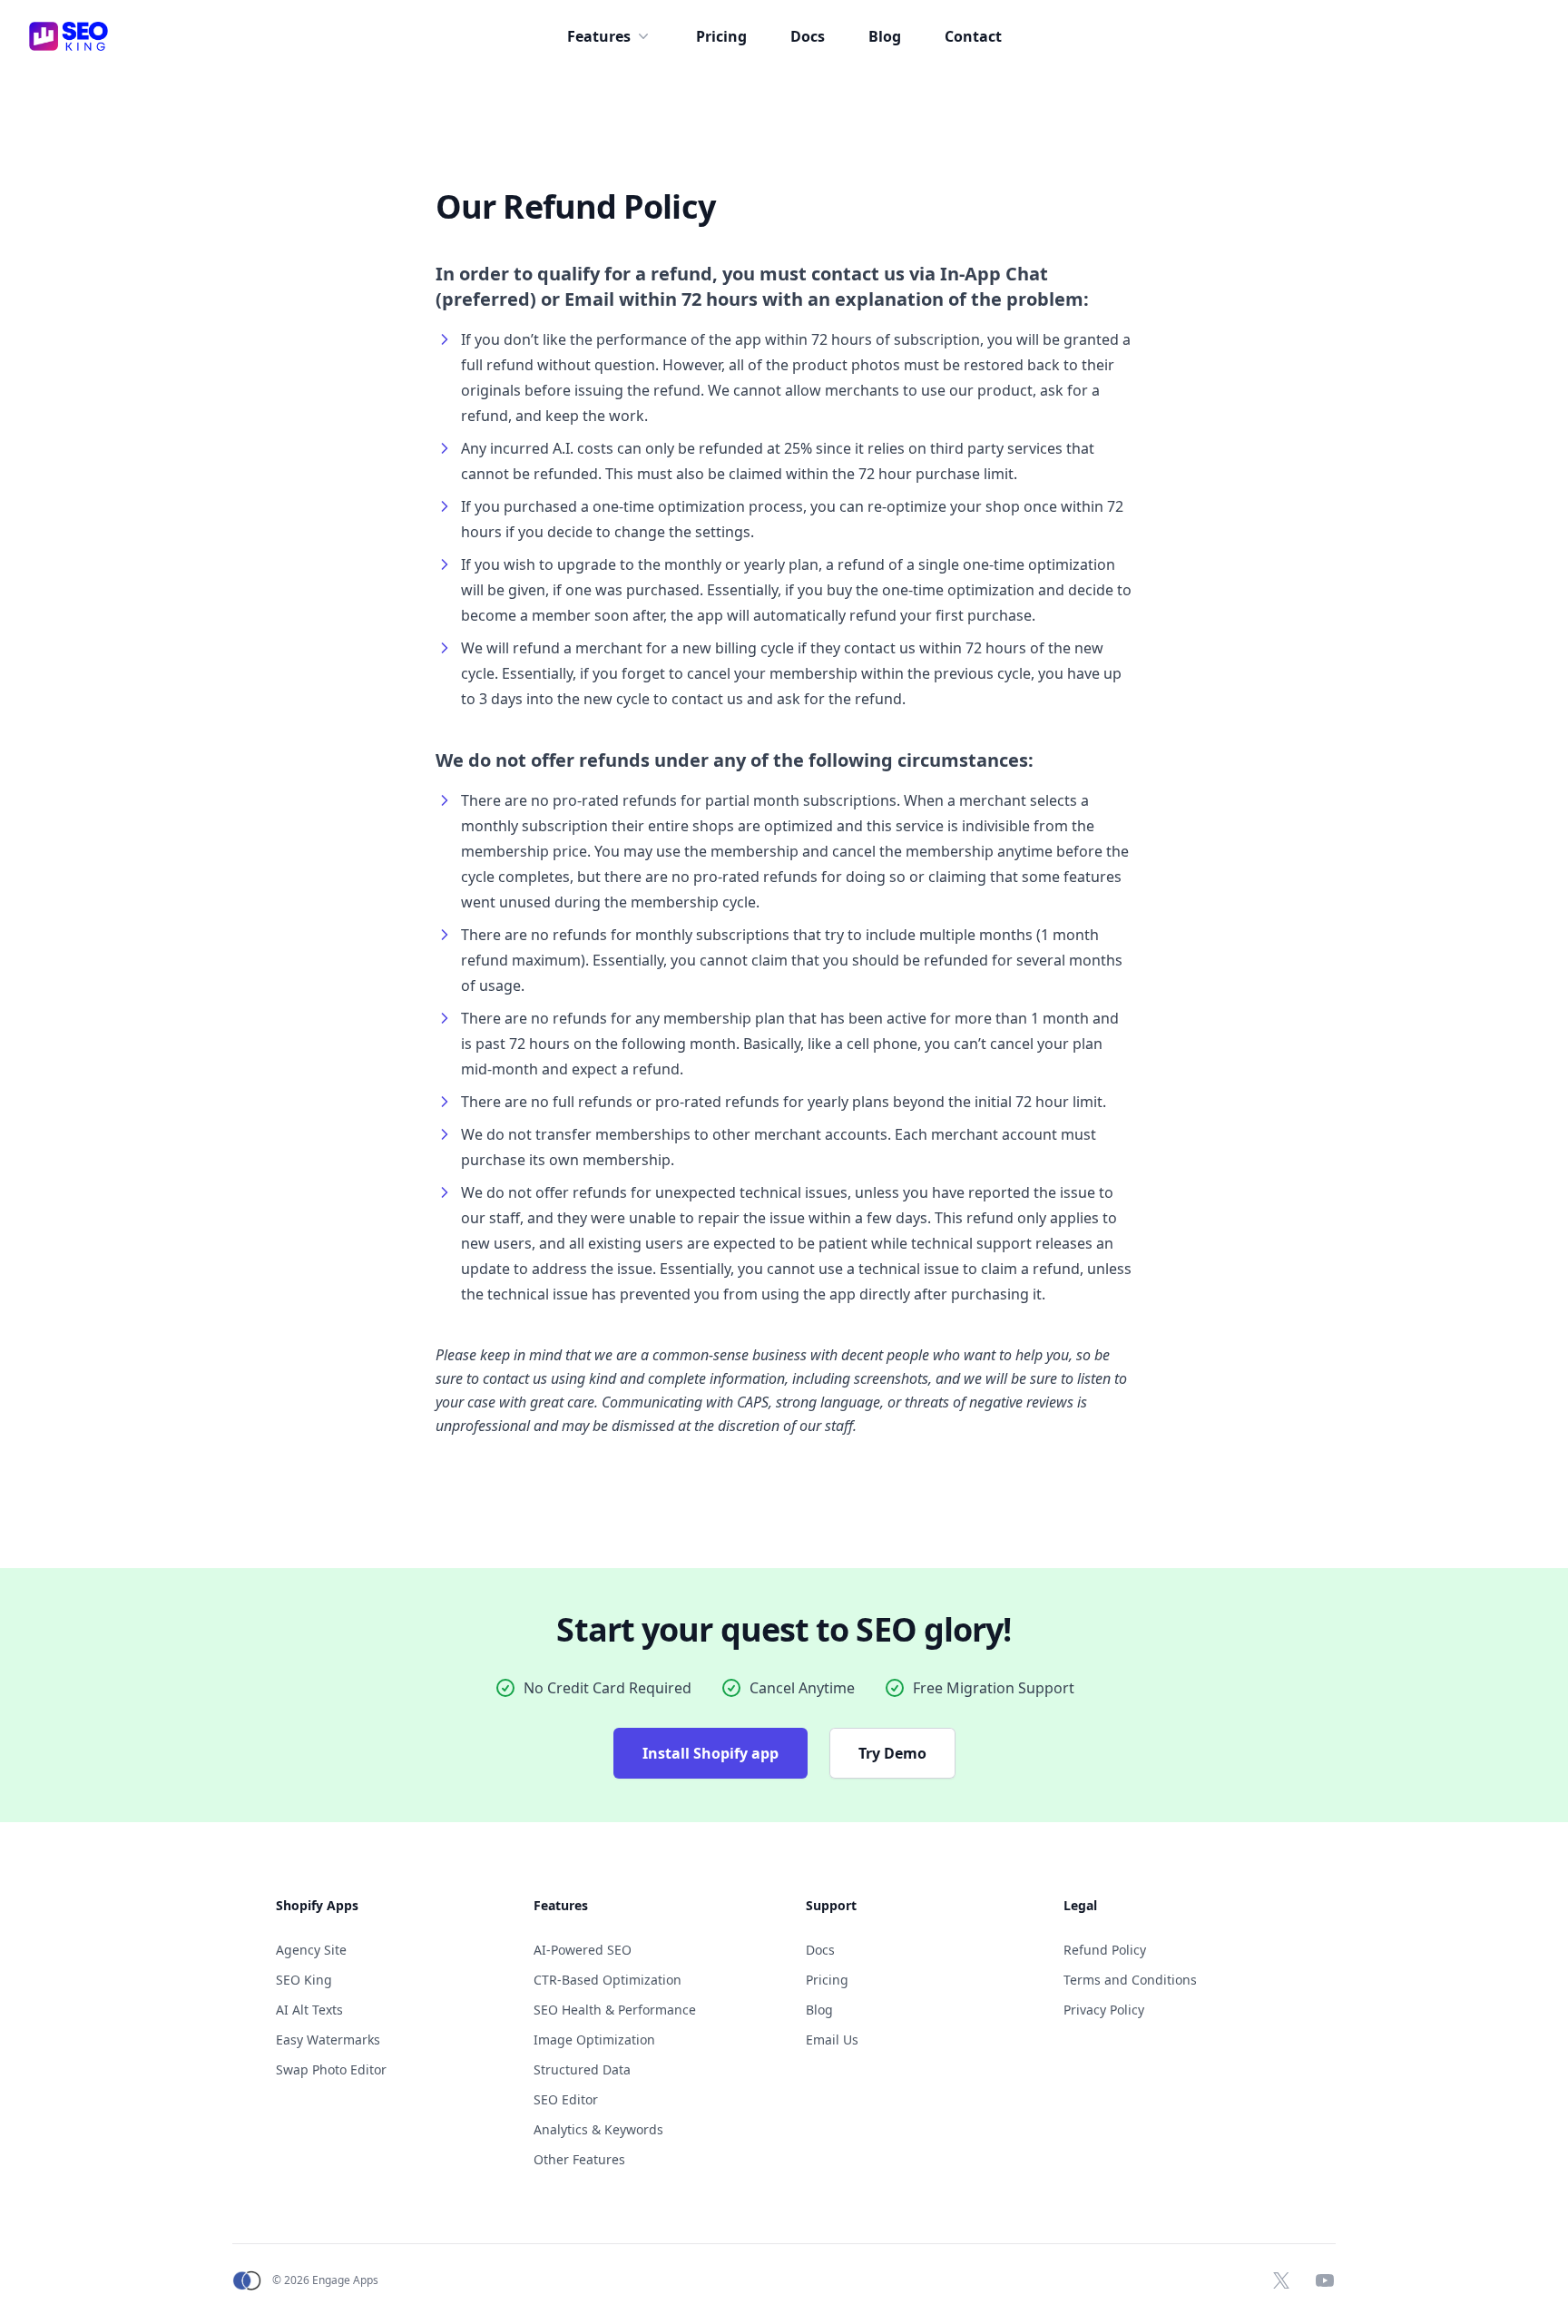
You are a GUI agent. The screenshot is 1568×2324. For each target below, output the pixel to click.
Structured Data (582, 2069)
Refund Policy (1105, 1950)
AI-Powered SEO (583, 1950)
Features (599, 36)
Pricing (721, 36)
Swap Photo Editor (331, 2069)
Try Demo (892, 1753)
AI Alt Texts (309, 2010)
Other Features (579, 2159)
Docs (808, 36)
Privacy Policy (1104, 2010)
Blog (885, 36)
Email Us (832, 2040)
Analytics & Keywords (598, 2129)
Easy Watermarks (328, 2040)
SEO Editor (566, 2099)
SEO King (304, 1980)
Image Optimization (594, 2040)
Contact (973, 36)
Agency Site (311, 1950)
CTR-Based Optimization (608, 1980)
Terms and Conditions (1130, 1980)
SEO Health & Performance (615, 2010)
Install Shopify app (710, 1753)
